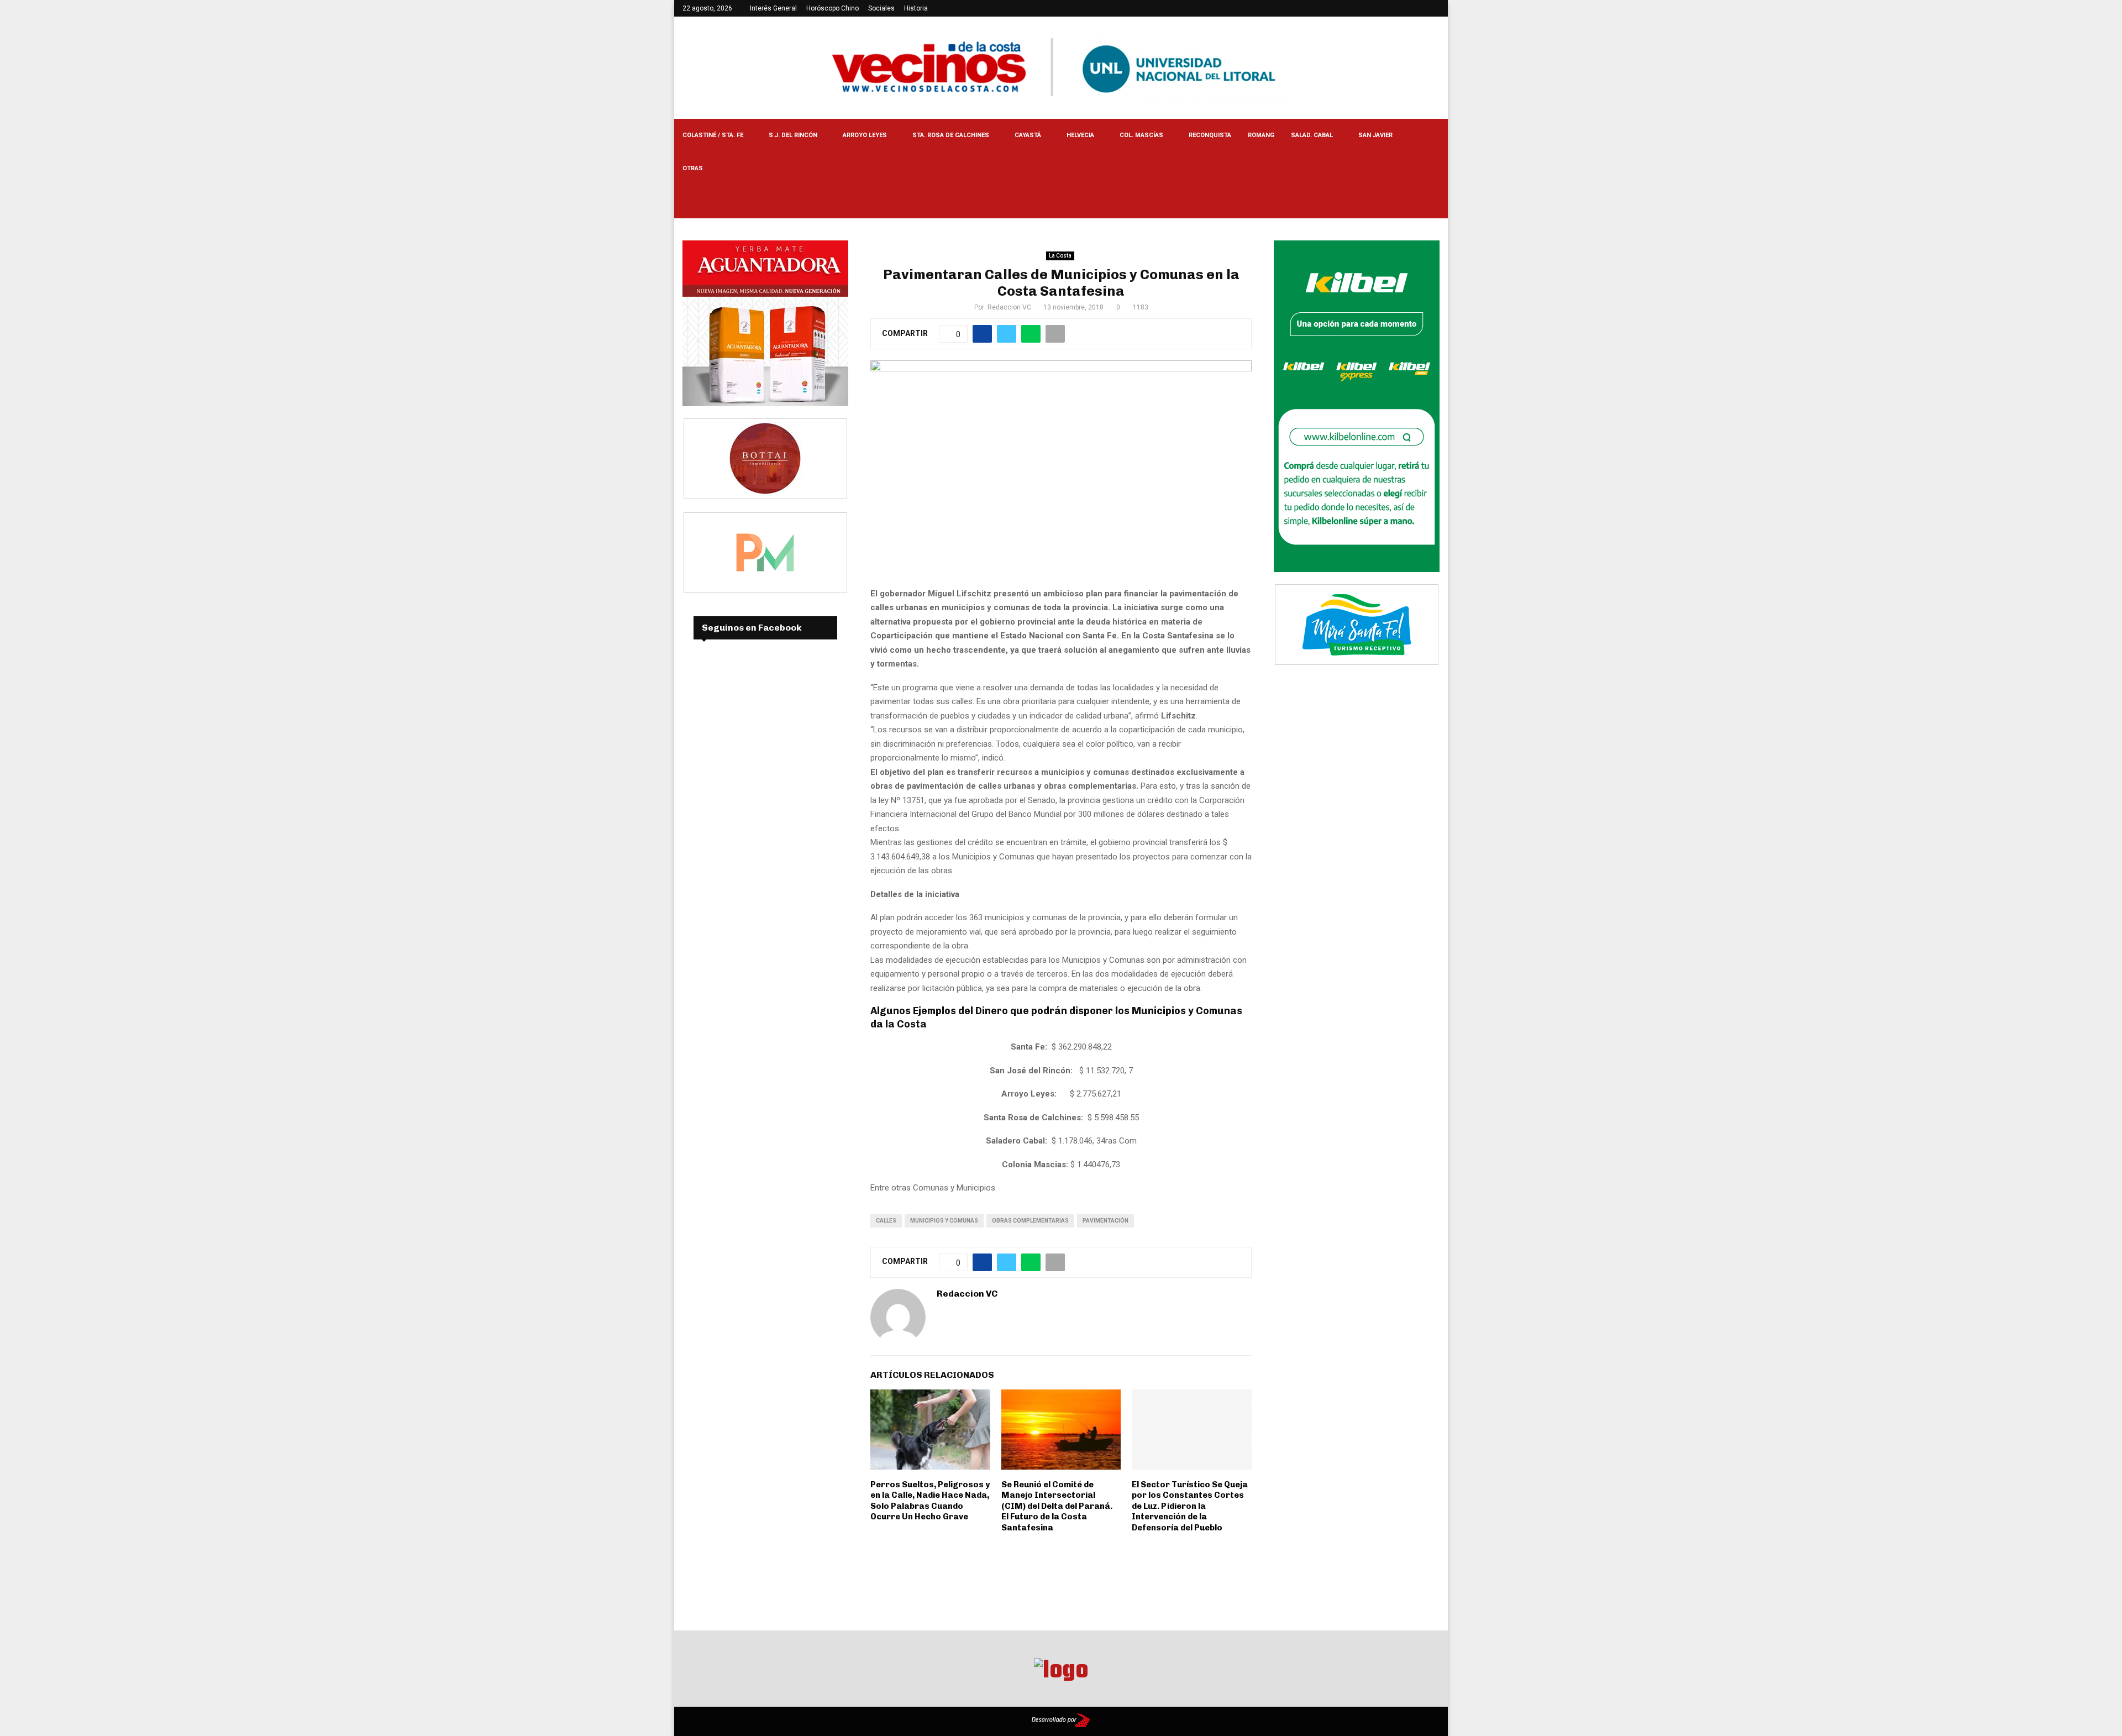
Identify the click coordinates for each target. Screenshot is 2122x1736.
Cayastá (1028, 135)
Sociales (881, 8)
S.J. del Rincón (793, 135)
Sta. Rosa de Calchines (951, 135)
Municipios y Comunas (944, 1221)
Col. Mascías (1141, 135)
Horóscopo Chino (832, 8)
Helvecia (1080, 135)
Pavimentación (1105, 1221)
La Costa (1060, 256)
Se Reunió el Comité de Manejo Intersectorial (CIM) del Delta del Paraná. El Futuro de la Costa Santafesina (1057, 1506)
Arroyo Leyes (865, 135)
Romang (1261, 135)
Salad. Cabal (1312, 135)
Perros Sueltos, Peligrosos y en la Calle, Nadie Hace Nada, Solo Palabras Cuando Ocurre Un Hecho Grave (930, 1501)
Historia (916, 8)
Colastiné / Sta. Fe (713, 135)
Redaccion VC (1009, 307)
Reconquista (1210, 135)
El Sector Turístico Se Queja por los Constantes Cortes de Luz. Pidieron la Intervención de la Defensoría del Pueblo (1190, 1506)
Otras (693, 168)
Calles (886, 1221)
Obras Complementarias (1030, 1221)
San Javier (1375, 135)
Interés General (773, 8)
